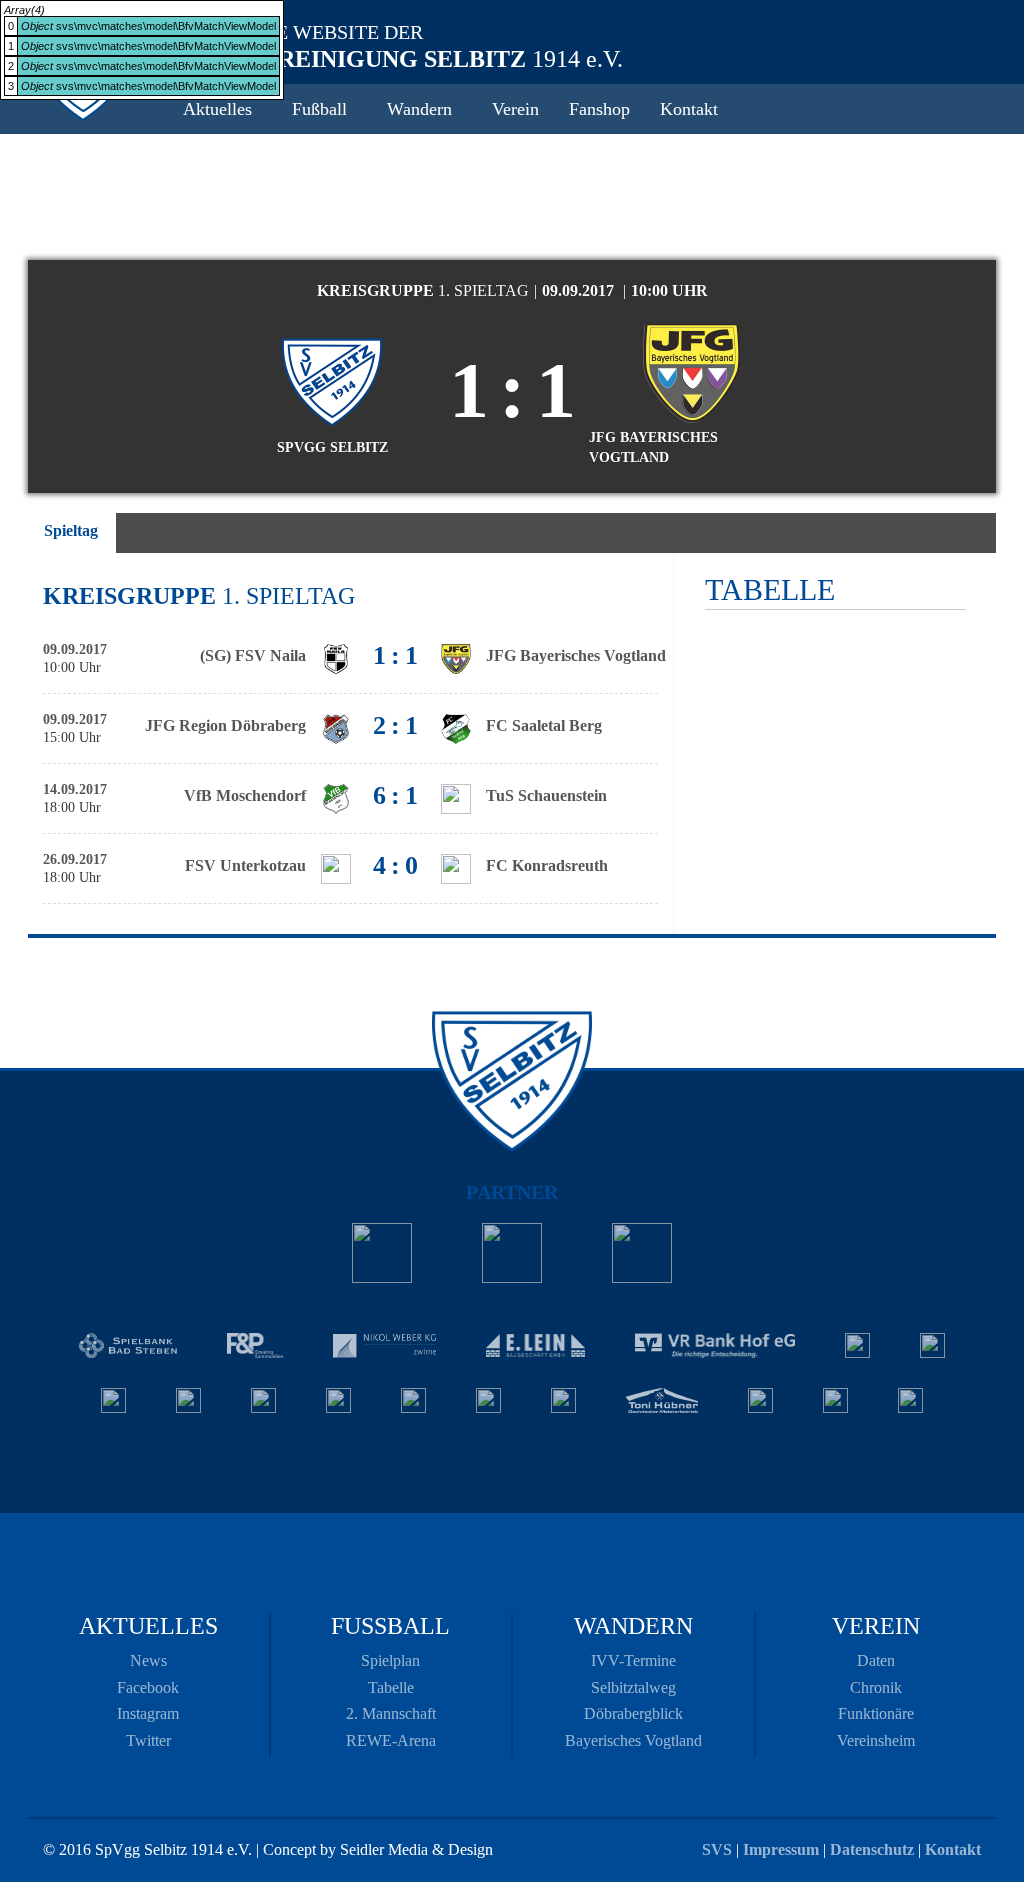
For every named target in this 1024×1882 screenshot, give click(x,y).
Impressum (781, 1849)
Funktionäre (876, 1713)
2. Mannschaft (391, 1713)
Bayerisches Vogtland (633, 1740)
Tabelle (391, 1687)
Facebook (148, 1687)
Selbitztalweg (633, 1687)
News (148, 1660)
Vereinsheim (876, 1740)
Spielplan (390, 1660)
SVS (717, 1849)
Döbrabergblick (633, 1713)
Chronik (876, 1687)
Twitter (148, 1740)
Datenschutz (872, 1849)
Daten (876, 1660)
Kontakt (953, 1849)
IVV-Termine (633, 1660)
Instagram (148, 1713)
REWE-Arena (391, 1740)
